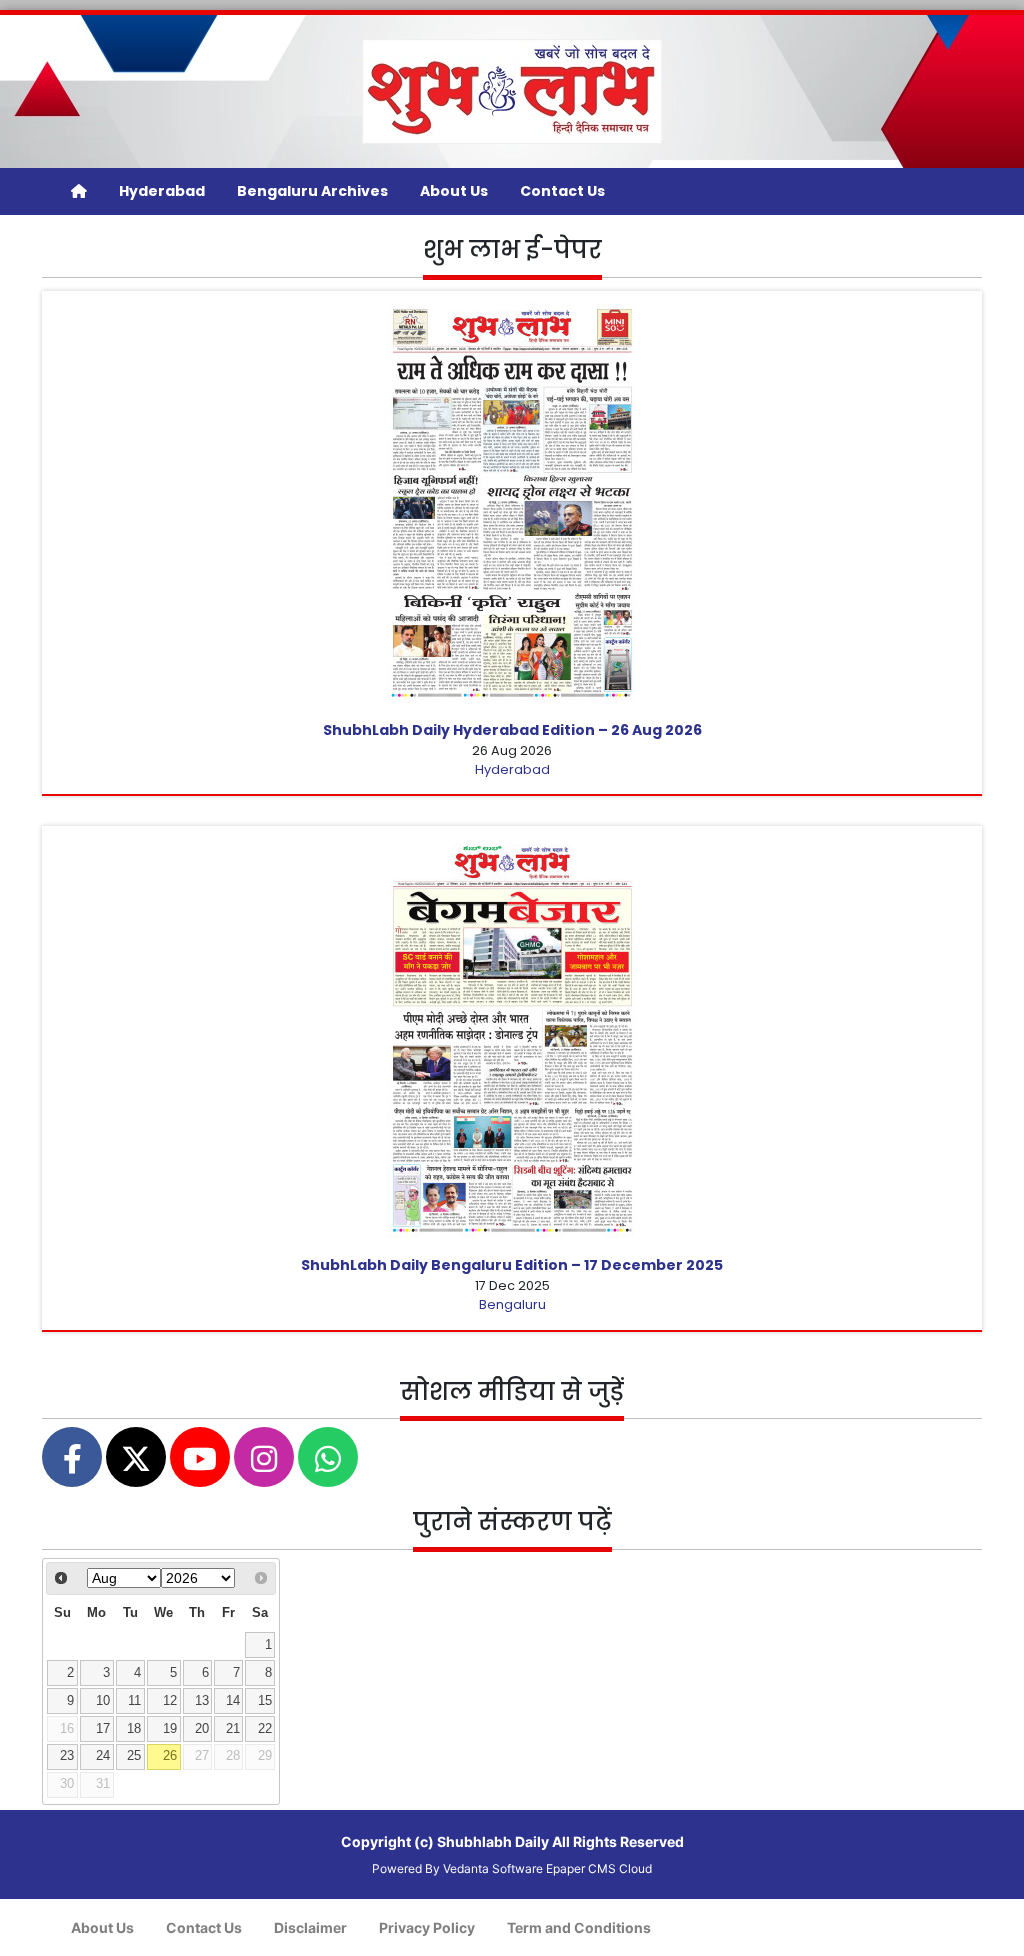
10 (103, 1701)
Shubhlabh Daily (493, 1841)
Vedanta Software (493, 1868)
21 (233, 1729)
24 (103, 1756)
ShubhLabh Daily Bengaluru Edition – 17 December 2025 (512, 1265)
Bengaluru (512, 1304)
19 (170, 1729)
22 (265, 1729)
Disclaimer (310, 1927)
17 (103, 1729)
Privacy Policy (427, 1927)
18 (134, 1729)
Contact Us (562, 191)
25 (134, 1756)
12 (170, 1701)
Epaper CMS (581, 1868)
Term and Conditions (579, 1927)
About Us (454, 191)
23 (67, 1756)
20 (202, 1729)
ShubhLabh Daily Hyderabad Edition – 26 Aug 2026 (512, 730)
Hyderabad (162, 191)
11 (134, 1701)
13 (202, 1701)
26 (170, 1756)
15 (265, 1701)
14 (233, 1701)
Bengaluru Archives (312, 191)
